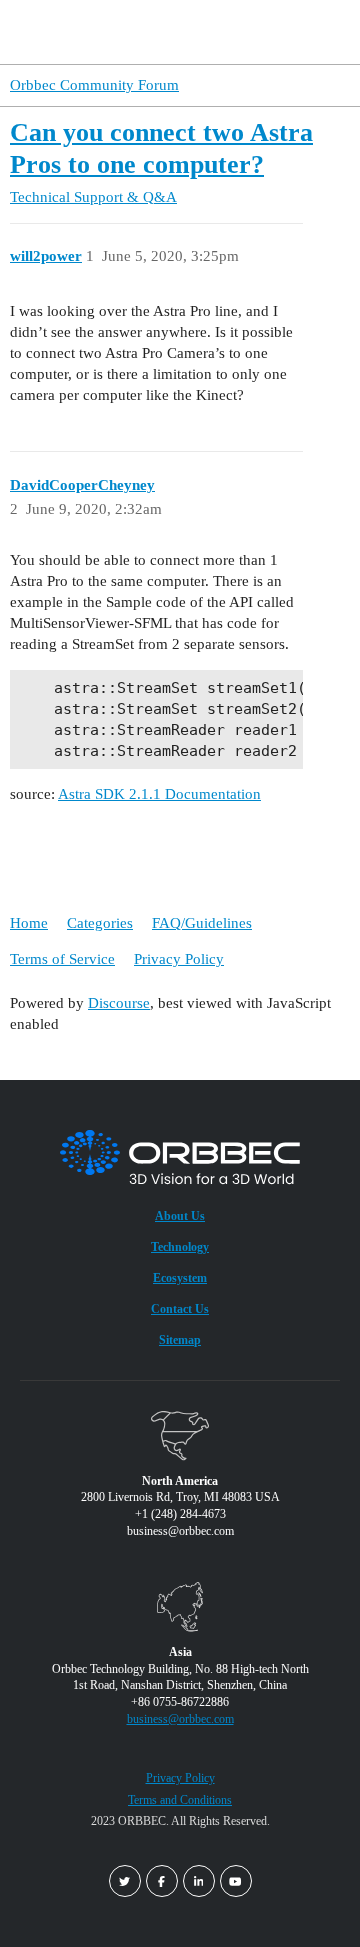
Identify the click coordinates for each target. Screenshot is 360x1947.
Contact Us (180, 1309)
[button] (308, 32)
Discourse (119, 1003)
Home (29, 923)
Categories (100, 923)
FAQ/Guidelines (202, 923)
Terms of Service (62, 959)
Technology (180, 1247)
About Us (180, 1216)
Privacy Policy (179, 959)
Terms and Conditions (180, 1800)
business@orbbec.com (180, 1719)
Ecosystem (180, 1278)
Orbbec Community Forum (94, 85)
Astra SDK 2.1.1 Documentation (159, 794)
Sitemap (180, 1340)
